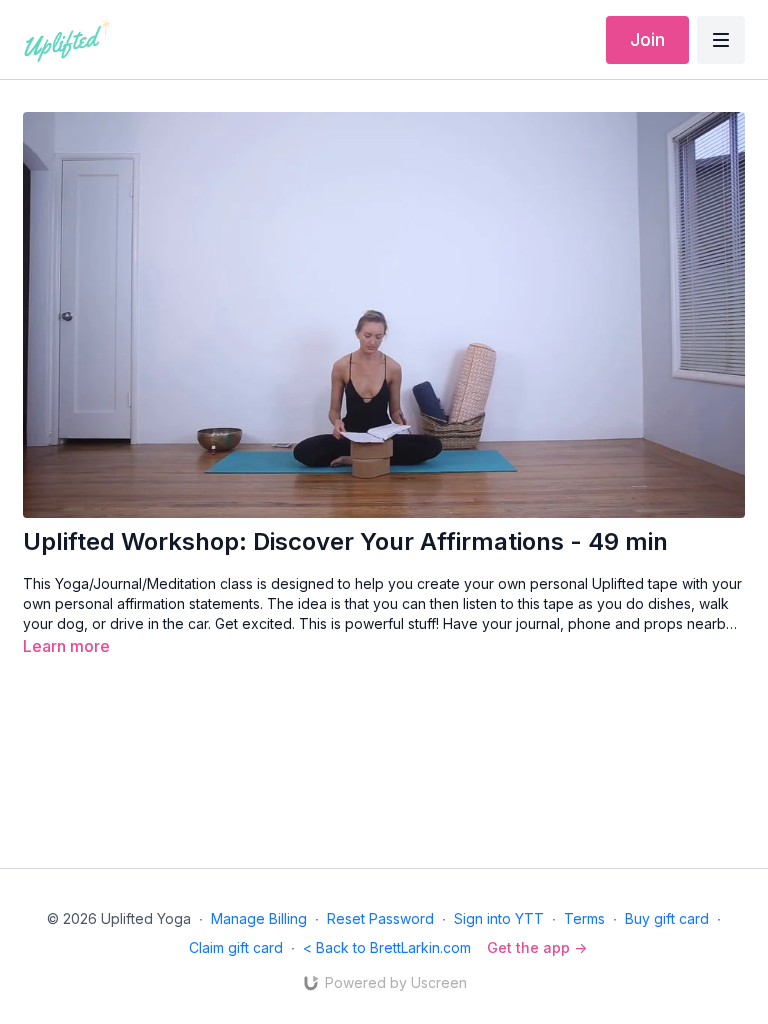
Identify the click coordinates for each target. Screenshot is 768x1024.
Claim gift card (236, 947)
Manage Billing (259, 918)
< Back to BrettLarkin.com (387, 947)
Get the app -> (537, 947)
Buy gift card (667, 918)
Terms (584, 918)
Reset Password (380, 918)
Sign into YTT (499, 918)
